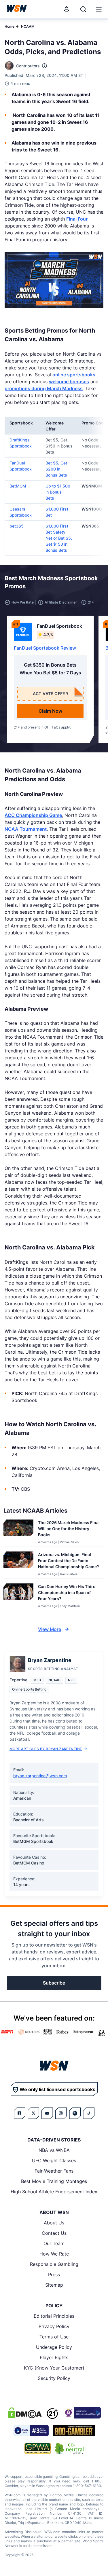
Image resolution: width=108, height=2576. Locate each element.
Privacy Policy (54, 2326)
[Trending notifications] (67, 9)
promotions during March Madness (44, 388)
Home (10, 26)
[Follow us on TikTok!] (89, 2113)
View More (50, 1629)
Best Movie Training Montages (54, 2181)
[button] (99, 10)
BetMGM (18, 486)
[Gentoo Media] (31, 2431)
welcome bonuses (69, 382)
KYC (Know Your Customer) (54, 2368)
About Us (54, 2223)
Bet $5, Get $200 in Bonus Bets (57, 469)
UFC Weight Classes (54, 2160)
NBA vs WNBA (54, 2150)
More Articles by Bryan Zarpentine (46, 1749)
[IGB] (82, 2413)
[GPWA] (38, 2448)
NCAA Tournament (26, 829)
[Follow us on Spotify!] (75, 2113)
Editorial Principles (54, 2316)
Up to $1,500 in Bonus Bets (58, 492)
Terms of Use (54, 2337)
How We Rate (54, 2254)
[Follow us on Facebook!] (20, 2113)
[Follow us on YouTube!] (47, 2113)
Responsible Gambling (54, 2264)
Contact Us (54, 2233)
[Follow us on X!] (33, 2113)
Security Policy (54, 2378)
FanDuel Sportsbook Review (45, 648)
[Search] (83, 9)
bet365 (17, 526)
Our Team (54, 2243)
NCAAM (28, 26)
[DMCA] (25, 2413)
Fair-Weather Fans (54, 2171)
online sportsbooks (74, 375)
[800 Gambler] (74, 2431)
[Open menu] (98, 9)
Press (54, 2275)
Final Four (77, 219)
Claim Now (50, 711)
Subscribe (54, 1983)
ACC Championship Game (33, 815)
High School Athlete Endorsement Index (54, 2192)
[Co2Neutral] (69, 2448)
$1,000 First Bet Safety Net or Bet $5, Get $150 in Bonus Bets (59, 538)
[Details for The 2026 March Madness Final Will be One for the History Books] (18, 1532)
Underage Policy (54, 2347)
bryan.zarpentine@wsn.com (40, 1776)
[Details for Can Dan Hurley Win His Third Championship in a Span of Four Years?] (18, 1598)
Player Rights (54, 2357)
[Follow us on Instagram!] (61, 2113)
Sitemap (54, 2285)
